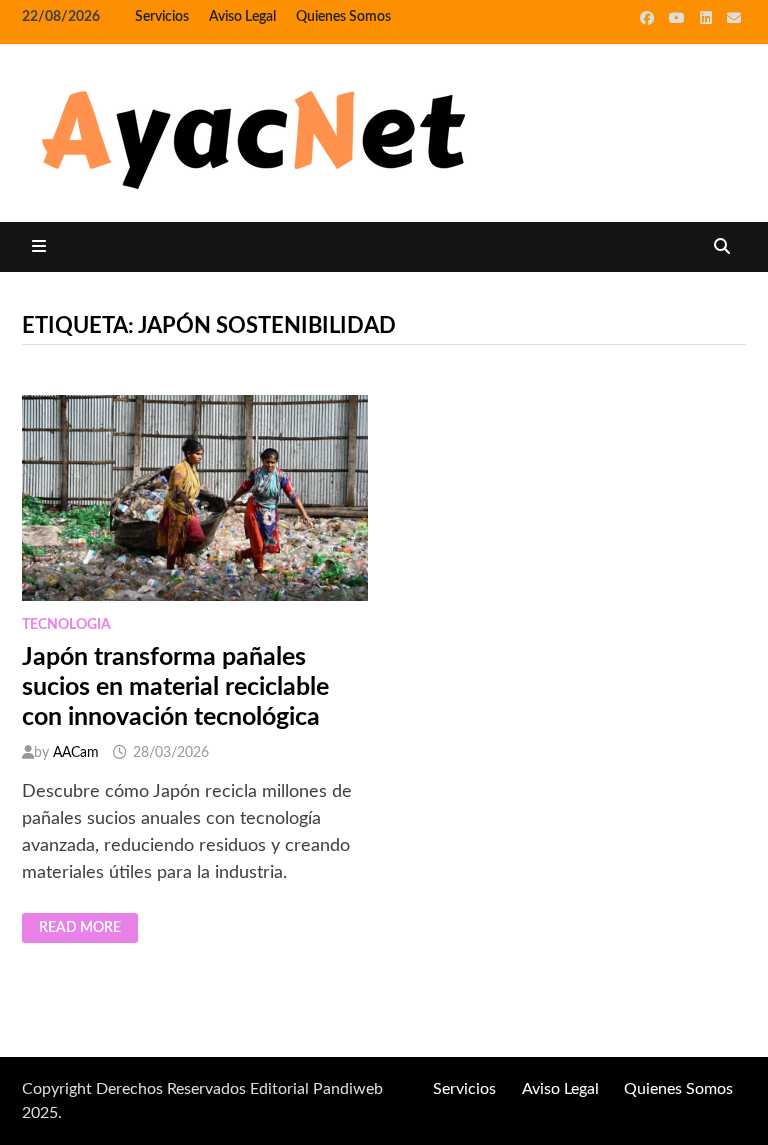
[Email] (734, 18)
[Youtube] (679, 18)
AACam (76, 753)
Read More (87, 928)
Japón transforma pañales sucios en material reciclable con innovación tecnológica (175, 687)
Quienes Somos (343, 17)
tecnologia (66, 625)
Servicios (162, 17)
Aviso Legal (242, 17)
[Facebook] (649, 18)
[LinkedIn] (708, 18)
